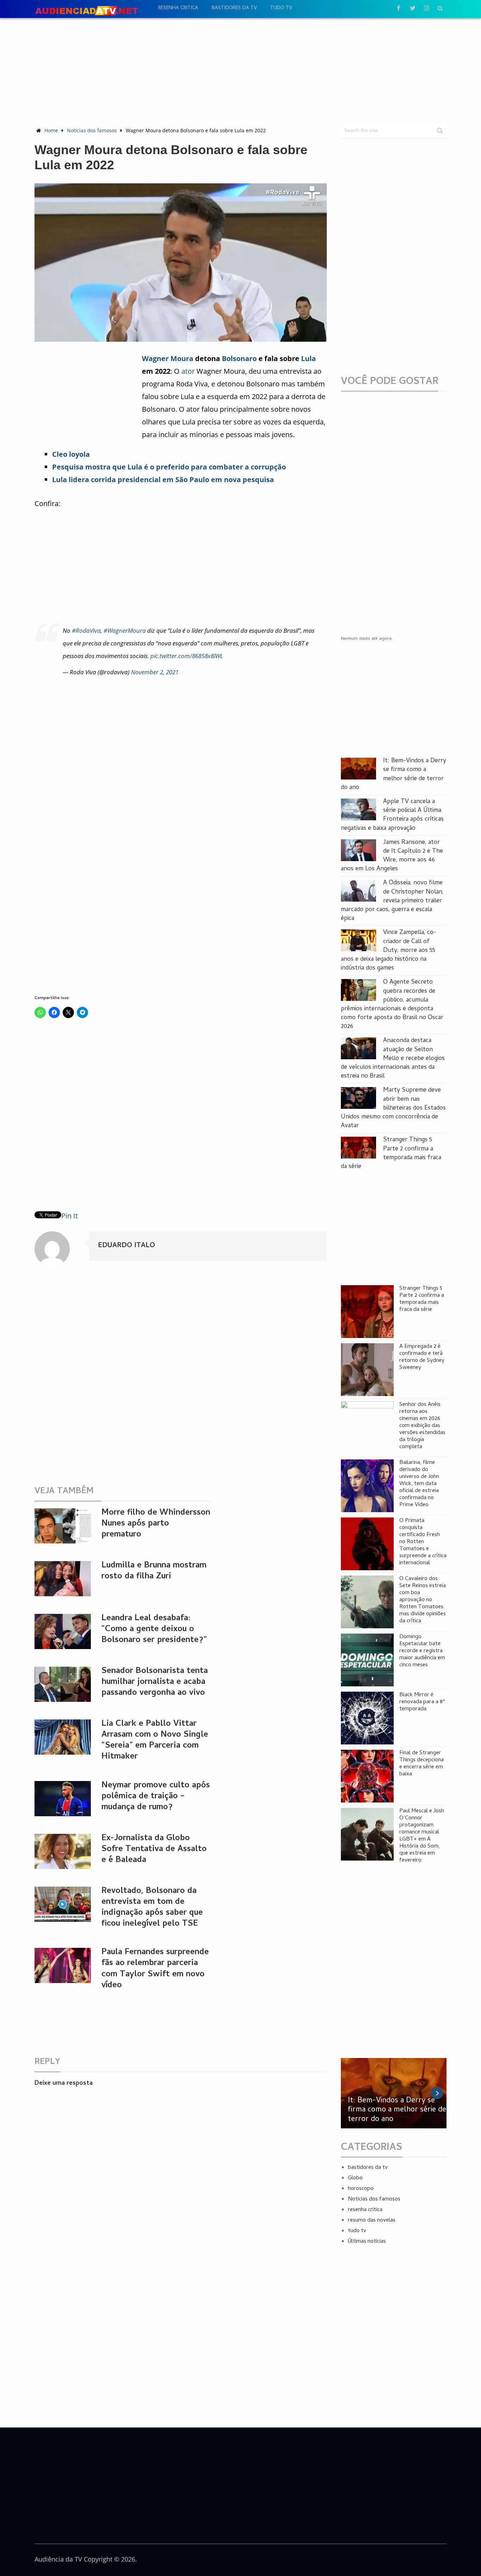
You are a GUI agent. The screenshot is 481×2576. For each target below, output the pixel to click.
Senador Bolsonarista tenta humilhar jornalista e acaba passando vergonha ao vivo (155, 1682)
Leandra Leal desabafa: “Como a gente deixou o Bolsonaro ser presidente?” (154, 1630)
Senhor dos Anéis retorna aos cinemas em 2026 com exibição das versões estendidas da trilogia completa (422, 1426)
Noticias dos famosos (92, 130)
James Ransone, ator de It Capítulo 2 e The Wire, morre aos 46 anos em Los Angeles (392, 856)
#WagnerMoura (125, 630)
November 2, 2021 (155, 672)
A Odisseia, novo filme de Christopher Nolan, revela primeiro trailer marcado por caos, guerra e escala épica (392, 901)
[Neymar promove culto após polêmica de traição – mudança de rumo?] (63, 1799)
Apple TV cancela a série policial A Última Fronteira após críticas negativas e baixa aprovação (392, 815)
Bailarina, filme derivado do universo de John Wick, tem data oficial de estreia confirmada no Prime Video (419, 1484)
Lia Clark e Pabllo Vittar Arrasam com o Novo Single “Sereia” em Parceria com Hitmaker (155, 1741)
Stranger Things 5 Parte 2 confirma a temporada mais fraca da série (391, 1153)
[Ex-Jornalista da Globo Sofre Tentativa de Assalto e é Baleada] (63, 1851)
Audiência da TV (58, 2559)
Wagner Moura (168, 358)
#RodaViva (86, 630)
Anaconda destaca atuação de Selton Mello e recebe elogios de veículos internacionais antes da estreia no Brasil (393, 1059)
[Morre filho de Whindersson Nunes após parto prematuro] (63, 1526)
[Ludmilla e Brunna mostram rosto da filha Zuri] (63, 1579)
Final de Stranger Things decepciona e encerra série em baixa (421, 1764)
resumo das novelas (372, 2221)
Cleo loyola (71, 454)
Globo (355, 2178)
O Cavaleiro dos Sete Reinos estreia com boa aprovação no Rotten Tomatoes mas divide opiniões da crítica (423, 1600)
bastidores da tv (234, 8)
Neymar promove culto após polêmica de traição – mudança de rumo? (156, 1797)
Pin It (70, 1216)
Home (51, 130)
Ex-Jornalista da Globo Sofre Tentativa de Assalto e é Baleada (154, 1849)
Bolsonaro (239, 358)
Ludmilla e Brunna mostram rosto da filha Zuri (154, 1571)
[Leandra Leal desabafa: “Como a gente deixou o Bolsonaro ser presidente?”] (63, 1631)
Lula (308, 358)
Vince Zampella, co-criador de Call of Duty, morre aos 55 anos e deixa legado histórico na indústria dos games (389, 951)
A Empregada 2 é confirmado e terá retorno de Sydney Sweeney (422, 1357)
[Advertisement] (241, 71)
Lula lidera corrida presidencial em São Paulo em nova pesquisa (163, 479)
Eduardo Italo (126, 1246)
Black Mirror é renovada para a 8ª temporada (422, 1702)
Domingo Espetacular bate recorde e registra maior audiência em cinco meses (422, 1651)
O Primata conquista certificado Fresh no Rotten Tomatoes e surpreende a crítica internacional (423, 1542)
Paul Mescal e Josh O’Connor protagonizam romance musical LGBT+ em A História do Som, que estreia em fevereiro (422, 1836)
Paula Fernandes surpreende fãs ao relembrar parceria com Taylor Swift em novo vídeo (155, 1969)
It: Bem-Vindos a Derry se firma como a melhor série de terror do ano (393, 774)
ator (188, 371)
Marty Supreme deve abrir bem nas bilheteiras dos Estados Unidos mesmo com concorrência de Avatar (393, 1108)
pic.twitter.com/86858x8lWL (187, 656)
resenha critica (178, 8)
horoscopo (361, 2189)
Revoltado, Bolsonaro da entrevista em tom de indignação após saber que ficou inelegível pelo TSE (152, 1908)
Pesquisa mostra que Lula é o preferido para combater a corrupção (169, 467)
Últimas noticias (367, 2242)
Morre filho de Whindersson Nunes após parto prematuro (156, 1524)
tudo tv (281, 8)
